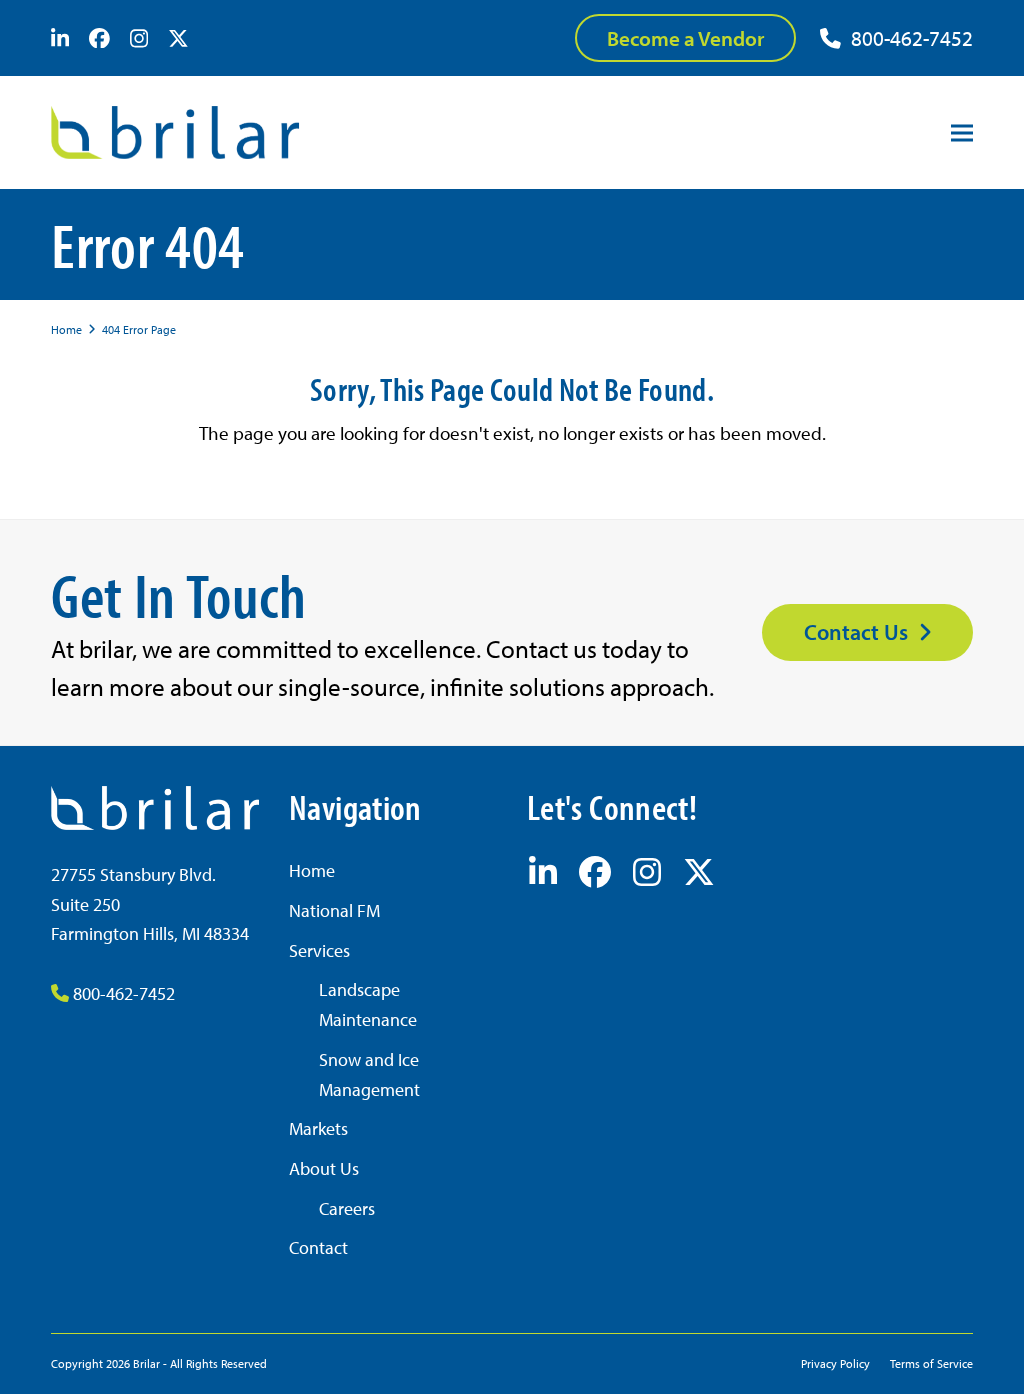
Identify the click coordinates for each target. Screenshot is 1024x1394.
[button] (962, 132)
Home (312, 870)
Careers (347, 1208)
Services (319, 950)
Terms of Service (931, 1363)
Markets (318, 1128)
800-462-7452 (912, 38)
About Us (324, 1168)
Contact (318, 1247)
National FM (334, 910)
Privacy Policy (835, 1363)
